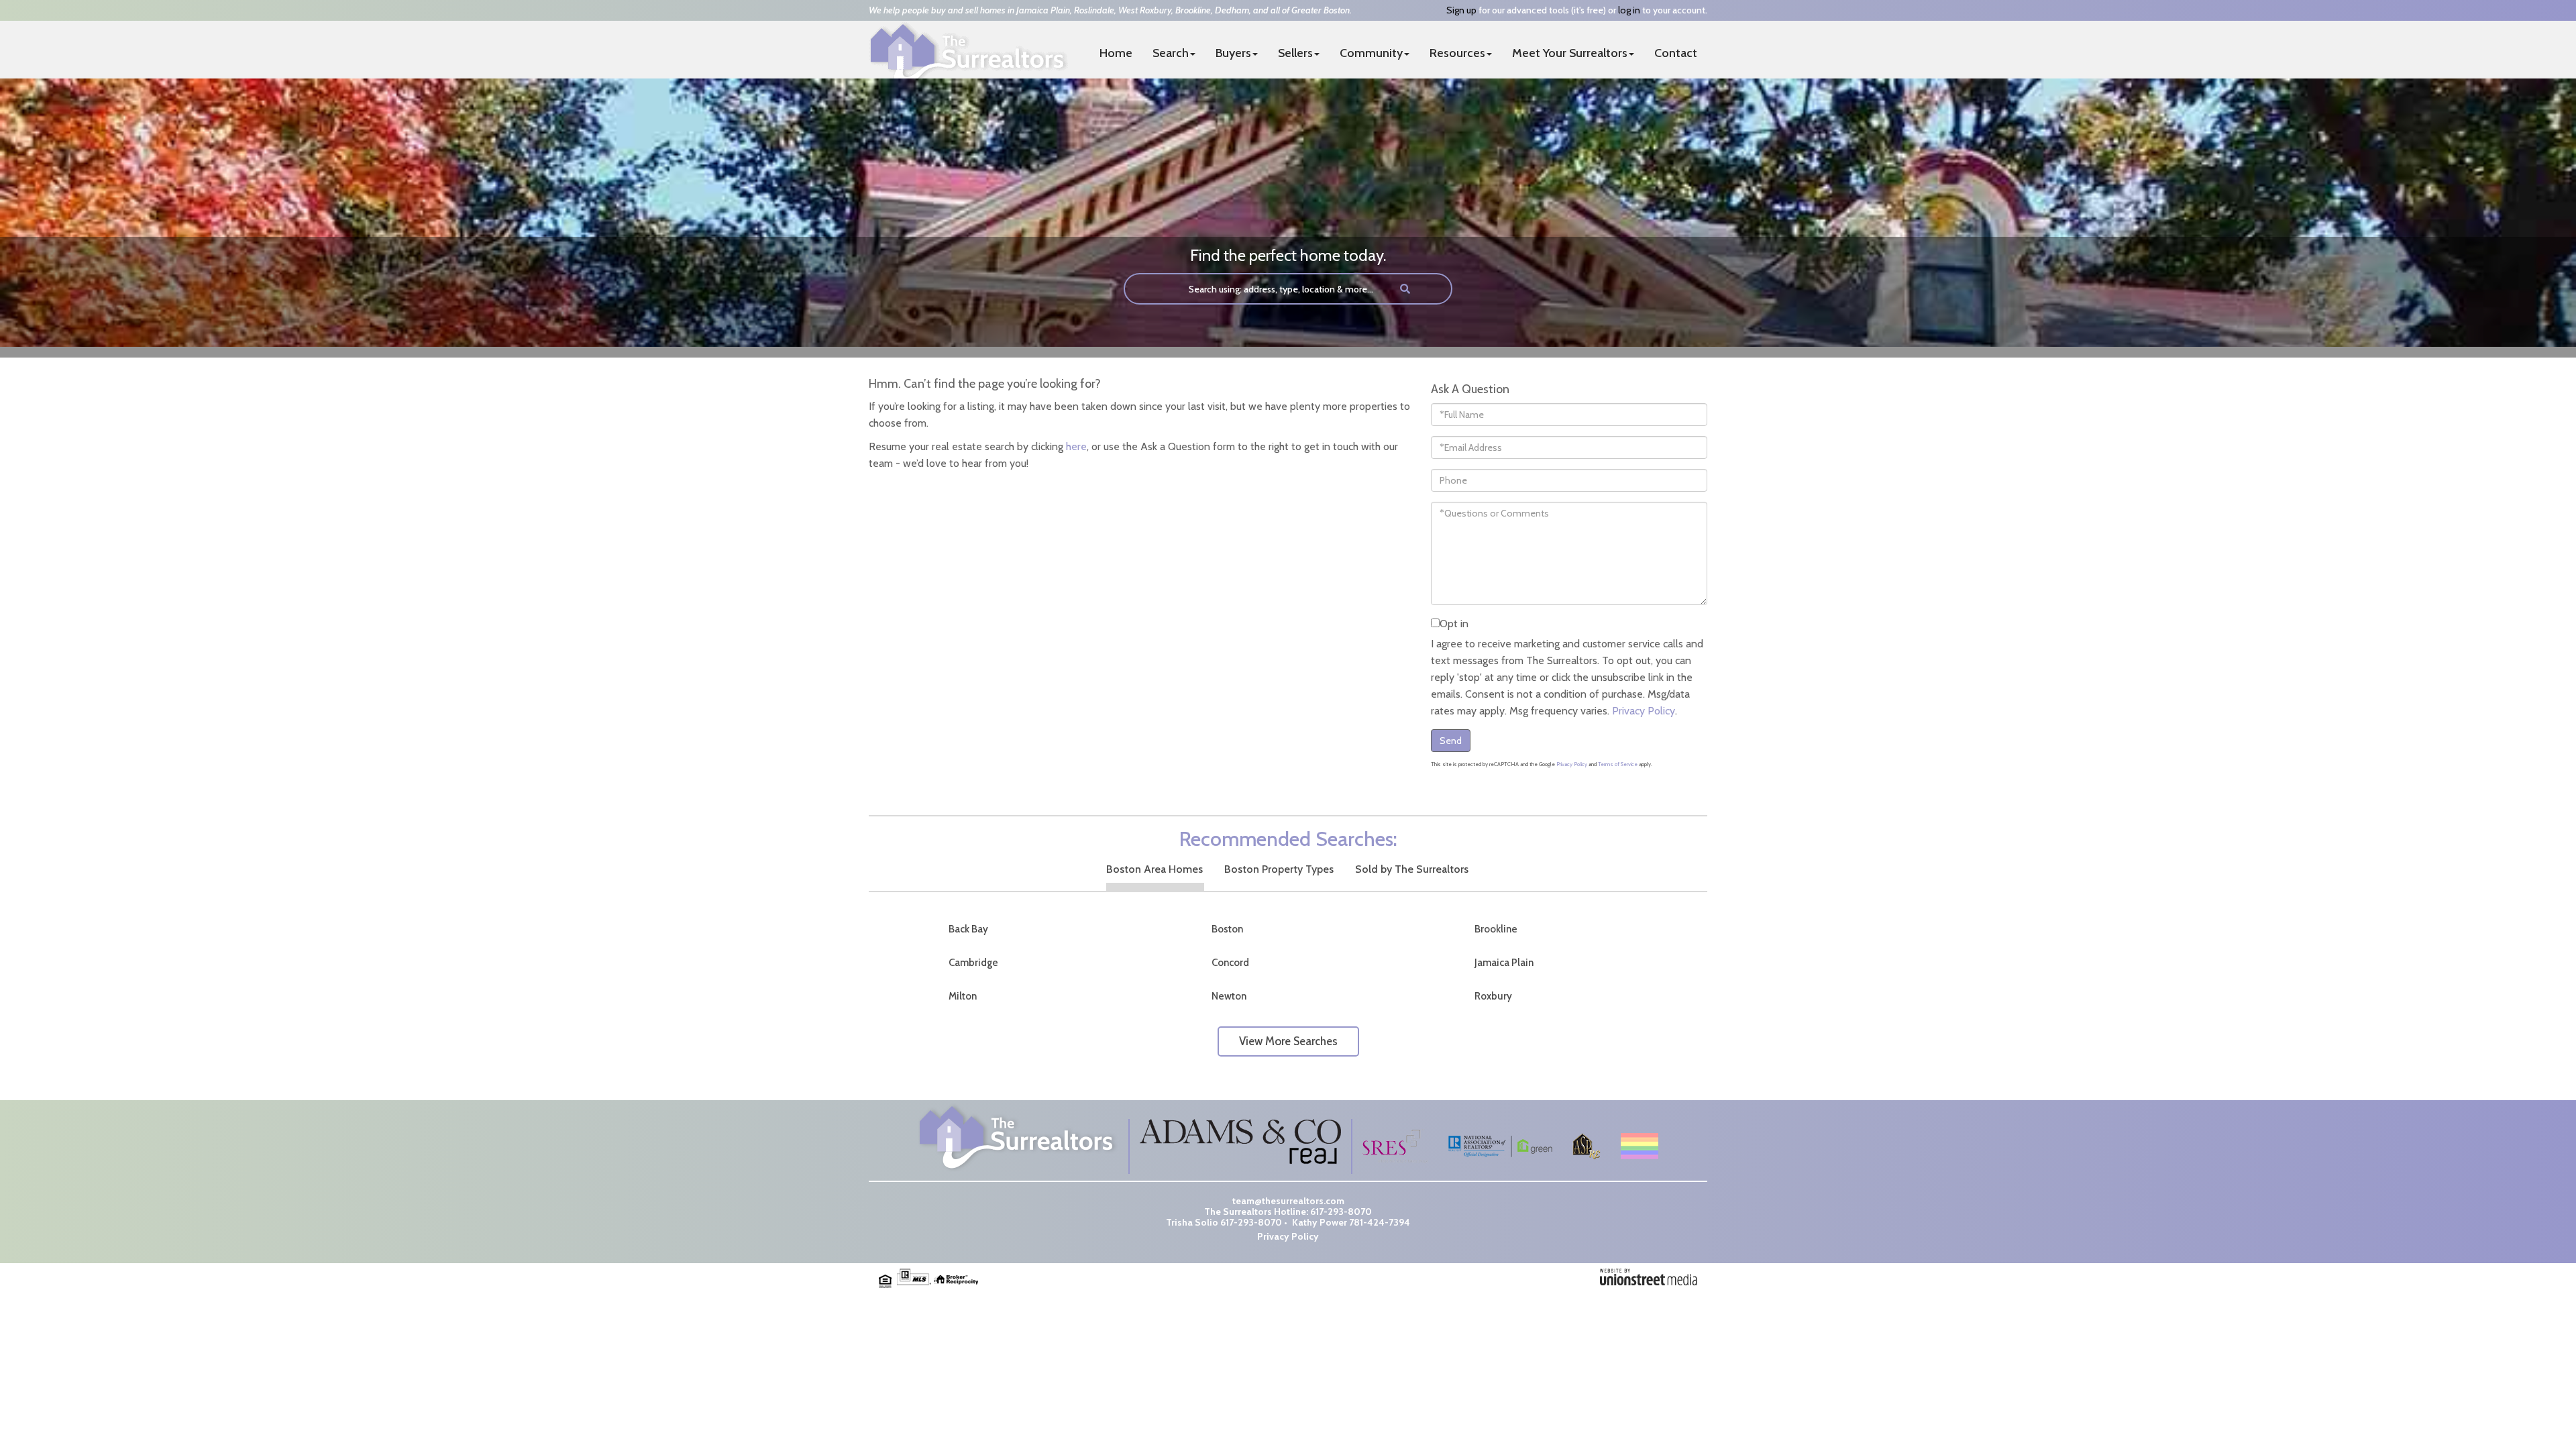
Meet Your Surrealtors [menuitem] (1570, 53)
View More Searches (1288, 1041)
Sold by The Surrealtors (1412, 869)
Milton (963, 996)
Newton (1229, 996)
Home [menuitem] (1116, 53)
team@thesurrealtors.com (1288, 1201)
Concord (1230, 963)
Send (1451, 741)
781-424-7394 (1380, 1222)
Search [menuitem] (1171, 53)
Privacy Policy (1644, 711)
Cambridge (973, 963)
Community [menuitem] (1371, 53)
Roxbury (1493, 996)
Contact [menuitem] (1676, 53)
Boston (1227, 929)
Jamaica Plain (1504, 963)
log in (1629, 10)
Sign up (1461, 10)
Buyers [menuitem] (1233, 53)
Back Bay (968, 929)
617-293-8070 (1341, 1212)
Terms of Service (1618, 764)
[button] (1405, 289)
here (1076, 446)
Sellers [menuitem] (1295, 53)
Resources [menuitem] (1457, 53)
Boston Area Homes (1155, 869)
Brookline (1496, 929)
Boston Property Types (1279, 869)
